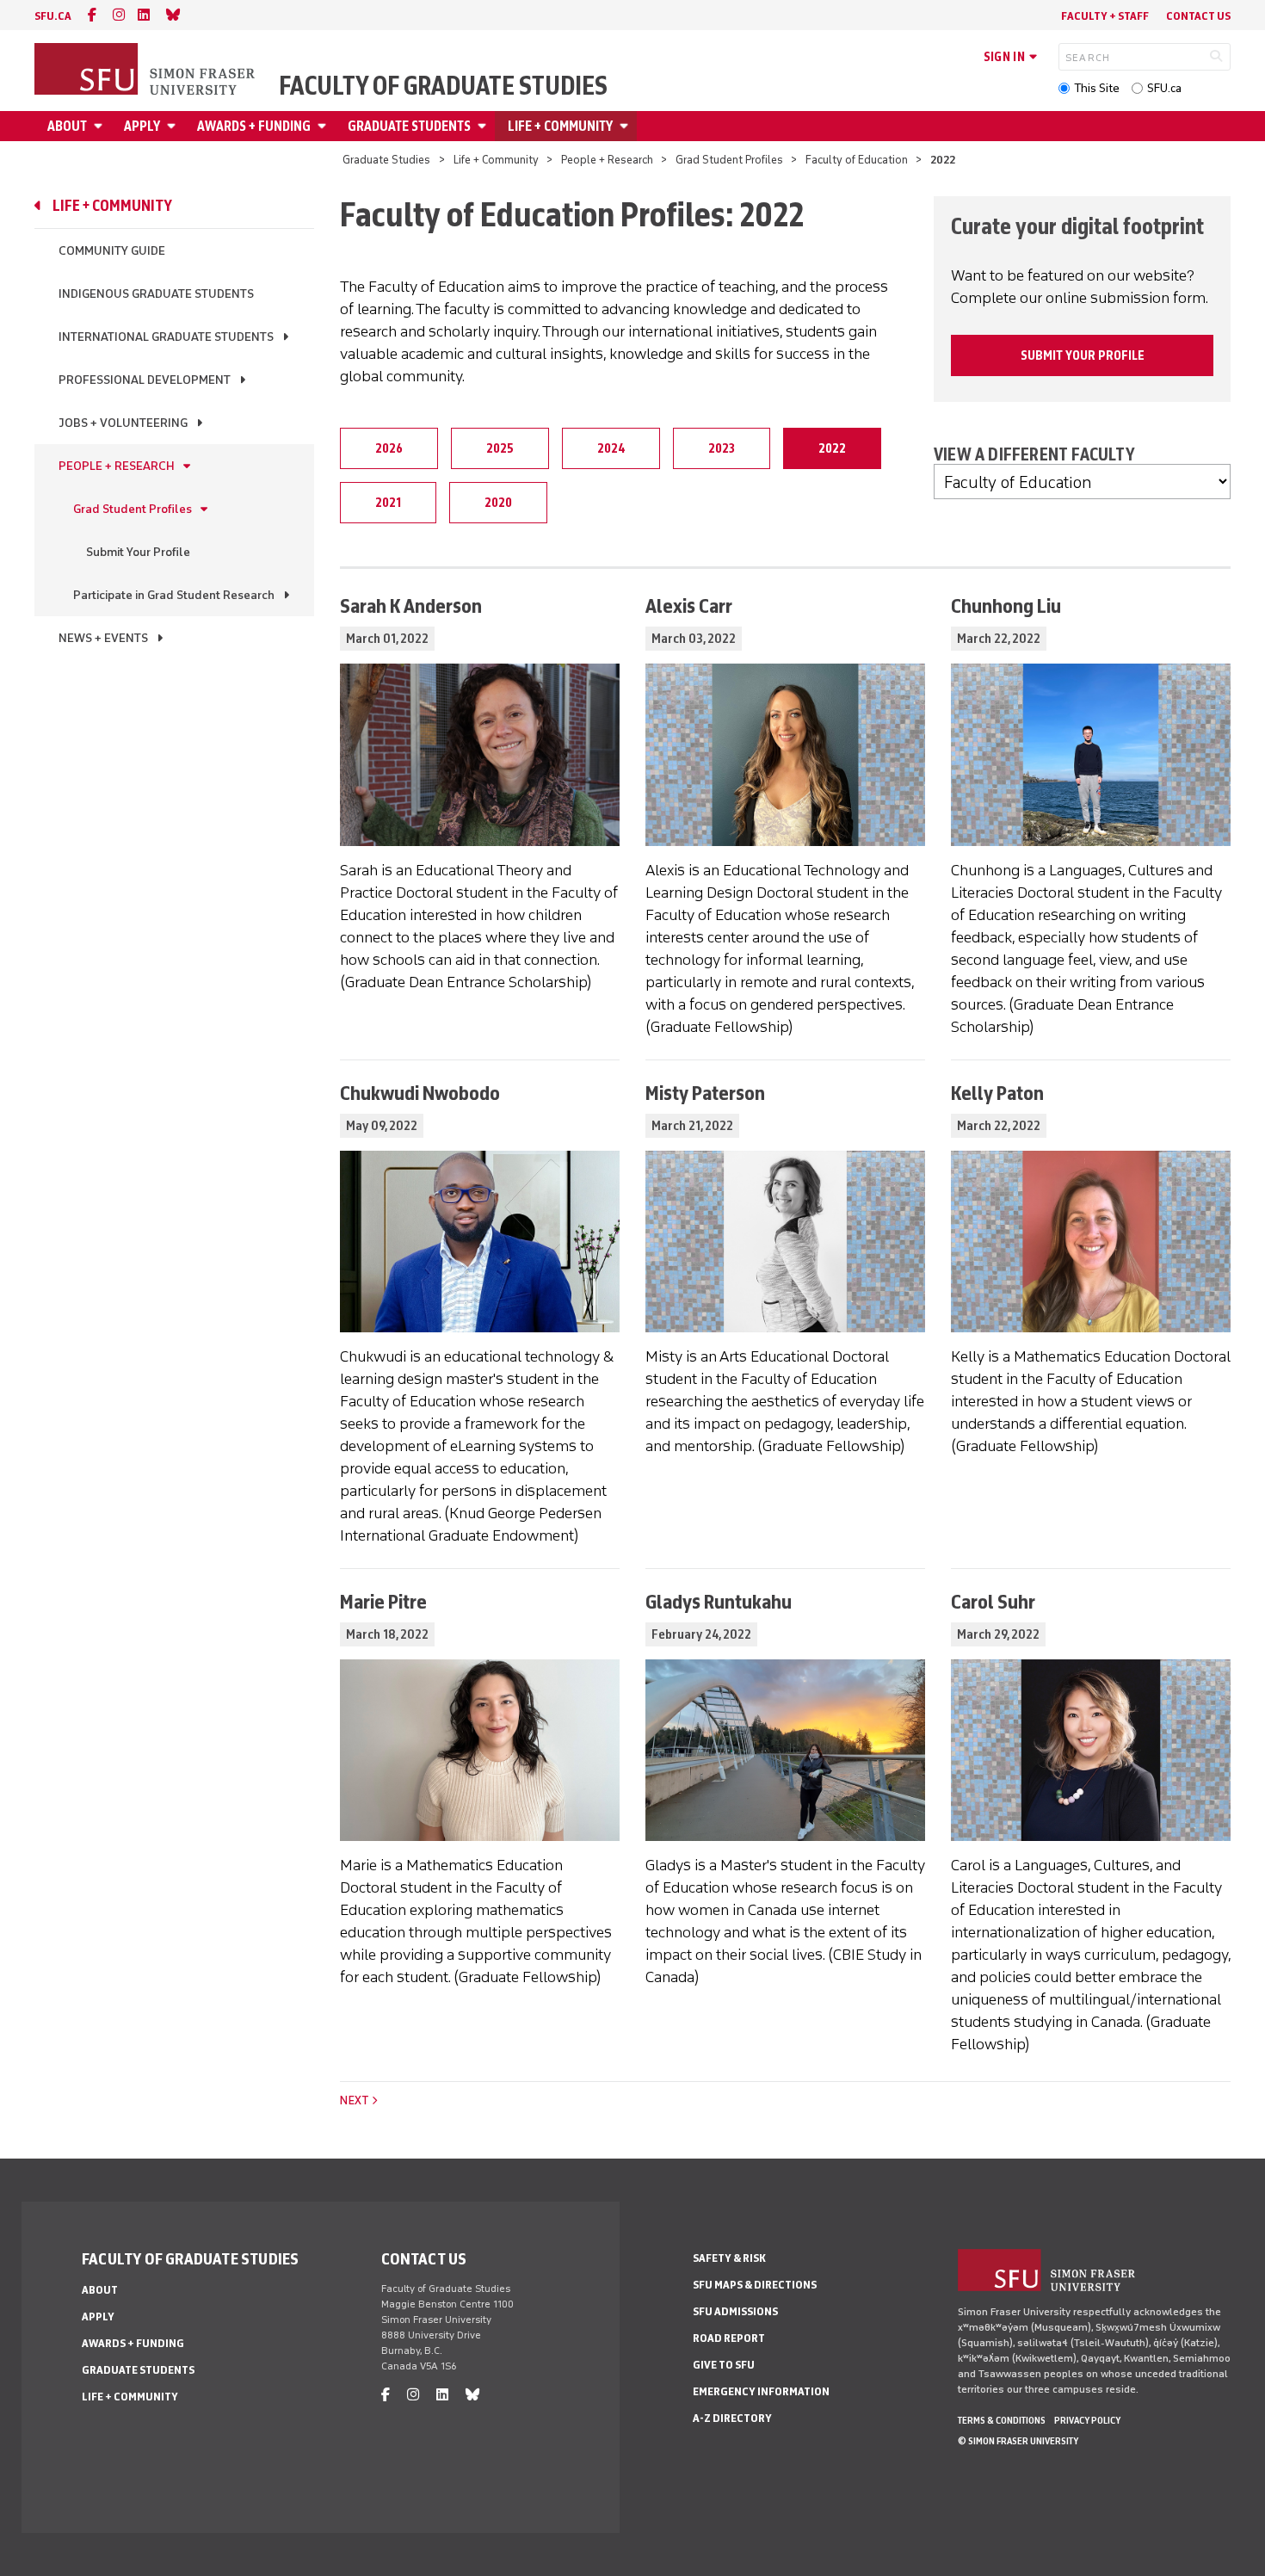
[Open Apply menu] (174, 126)
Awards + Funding (254, 126)
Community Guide (112, 251)
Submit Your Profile (138, 552)
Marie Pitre (383, 1601)
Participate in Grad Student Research (174, 595)
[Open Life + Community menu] (626, 126)
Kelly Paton (997, 1093)
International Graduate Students (166, 337)
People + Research (607, 160)
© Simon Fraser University (1018, 2441)
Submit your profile (1083, 355)
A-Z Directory (732, 2418)
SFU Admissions (735, 2311)
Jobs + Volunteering (123, 423)
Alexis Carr (689, 605)
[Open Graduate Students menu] (484, 126)
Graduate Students (409, 126)
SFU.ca (1164, 88)
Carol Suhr (993, 1601)
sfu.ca (53, 16)
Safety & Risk (729, 2258)
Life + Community (560, 126)
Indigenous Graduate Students (156, 294)
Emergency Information (761, 2391)
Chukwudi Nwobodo (420, 1093)
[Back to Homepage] (146, 71)
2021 (388, 503)
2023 (722, 448)
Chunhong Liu (1006, 605)
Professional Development (145, 380)
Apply (142, 126)
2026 (389, 448)
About (67, 126)
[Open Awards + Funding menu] (324, 126)
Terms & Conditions (1002, 2420)
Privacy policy (1087, 2420)
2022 (832, 448)
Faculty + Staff (1105, 16)
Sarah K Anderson (411, 605)
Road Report (729, 2338)
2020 (498, 503)
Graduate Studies (386, 160)
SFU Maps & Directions (755, 2285)
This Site (1097, 88)
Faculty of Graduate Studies (443, 86)
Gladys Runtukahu (719, 1601)
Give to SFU (724, 2365)
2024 (611, 448)
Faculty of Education (857, 160)
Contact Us (1198, 16)
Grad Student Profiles (729, 160)
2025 (500, 448)
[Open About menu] (101, 126)
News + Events (103, 638)
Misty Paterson (705, 1093)
